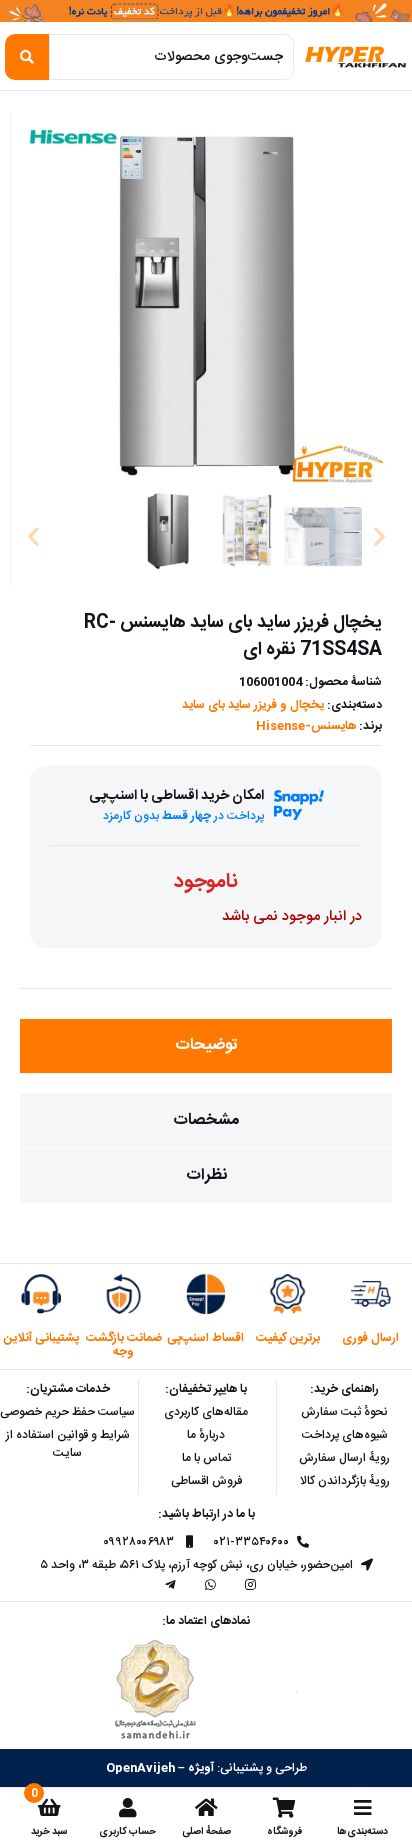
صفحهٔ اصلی (206, 1831)
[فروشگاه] (284, 1808)
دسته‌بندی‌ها (362, 1831)
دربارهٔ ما (206, 1435)
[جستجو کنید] (27, 57)
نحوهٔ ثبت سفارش (344, 1412)
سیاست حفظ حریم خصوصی (67, 1412)
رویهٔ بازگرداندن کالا (345, 1481)
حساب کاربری (127, 1831)
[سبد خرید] (49, 1808)
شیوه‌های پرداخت (345, 1435)
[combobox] (171, 57)
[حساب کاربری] (128, 1808)
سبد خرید (49, 1831)
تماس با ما (206, 1458)
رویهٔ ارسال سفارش (344, 1458)
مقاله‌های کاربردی (206, 1412)
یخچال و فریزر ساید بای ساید (253, 705)
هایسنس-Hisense (306, 726)
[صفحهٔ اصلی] (206, 1808)
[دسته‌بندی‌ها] (363, 1808)
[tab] (206, 1046)
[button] (33, 535)
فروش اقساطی (206, 1481)
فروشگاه (284, 1831)
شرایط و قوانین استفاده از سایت (68, 1444)
